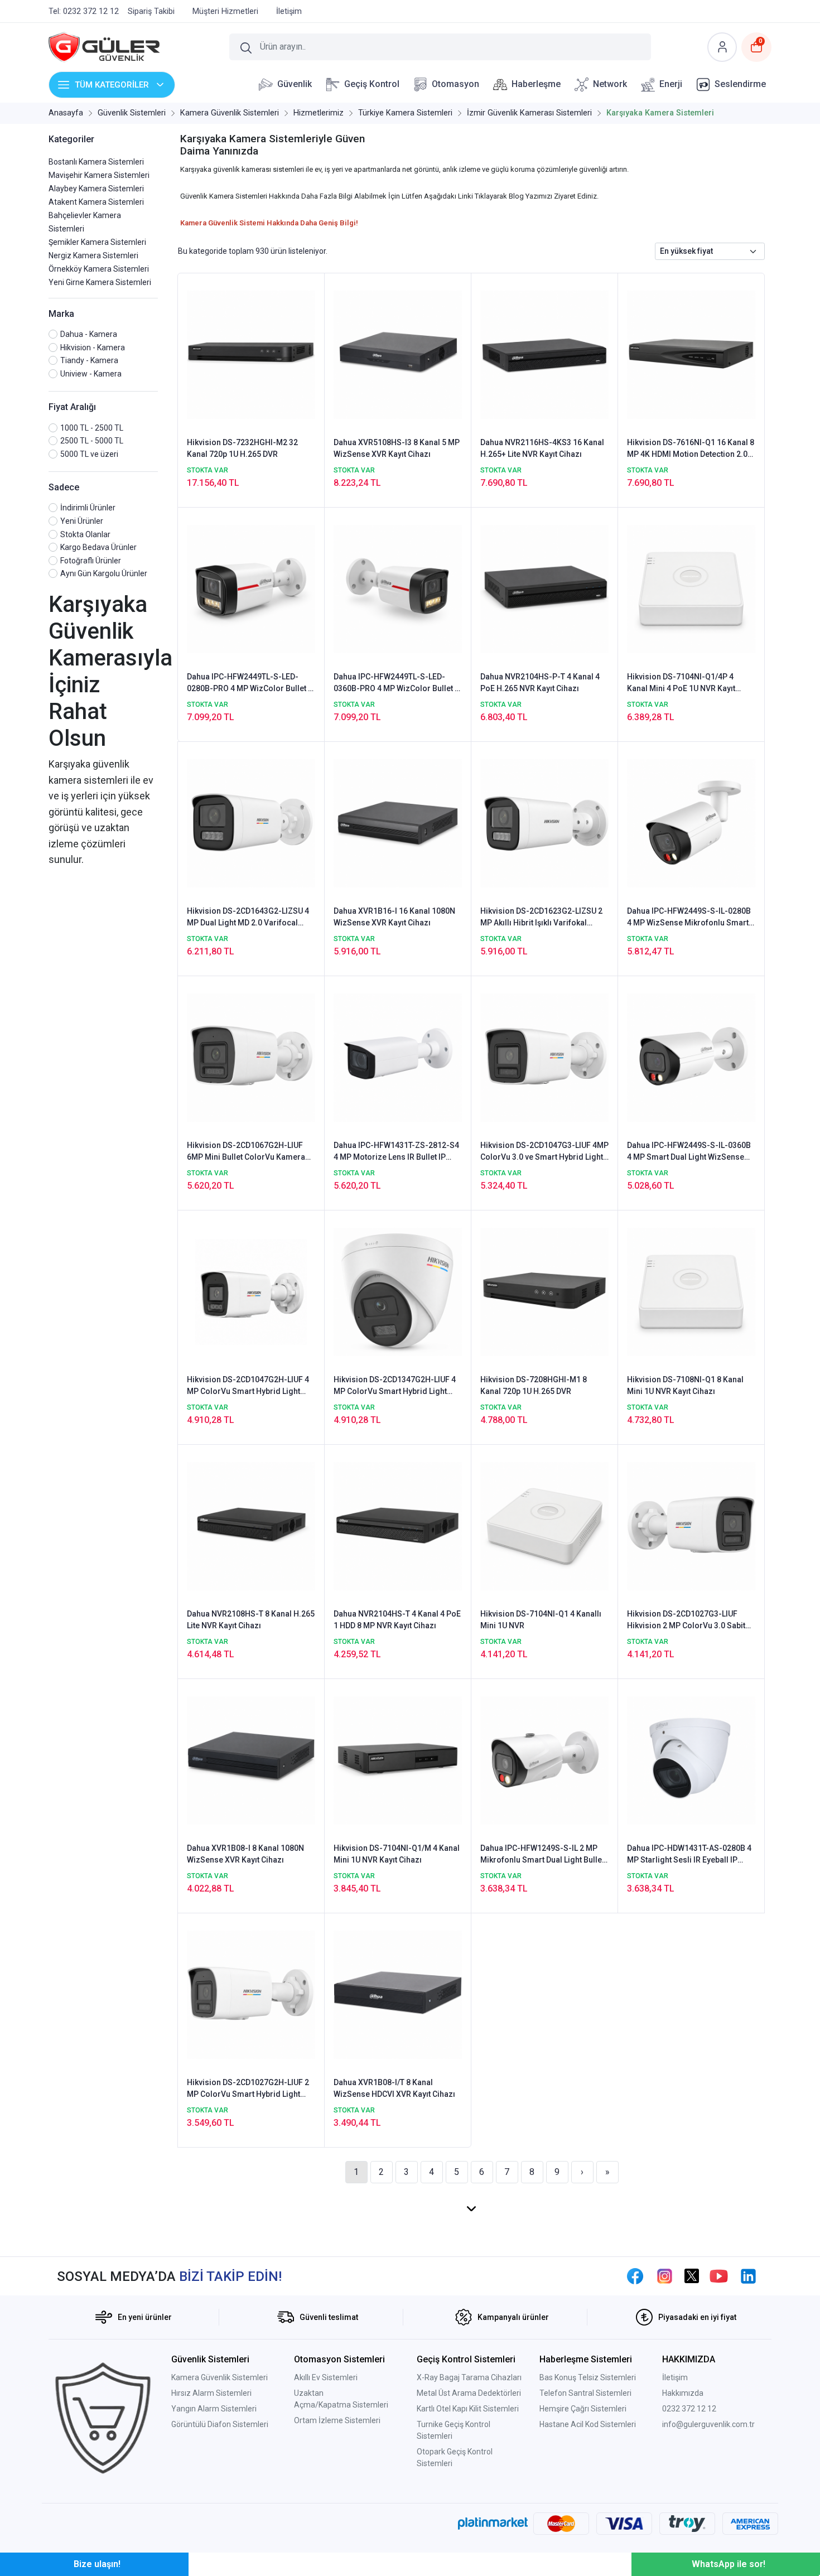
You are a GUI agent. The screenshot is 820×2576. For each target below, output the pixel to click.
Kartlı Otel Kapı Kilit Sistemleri (468, 2409)
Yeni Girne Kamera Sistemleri (100, 282)
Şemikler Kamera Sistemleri (97, 242)
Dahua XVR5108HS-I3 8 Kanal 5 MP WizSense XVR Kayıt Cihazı (397, 448)
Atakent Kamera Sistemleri (96, 202)
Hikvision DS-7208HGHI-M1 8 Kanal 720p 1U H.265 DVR (534, 1385)
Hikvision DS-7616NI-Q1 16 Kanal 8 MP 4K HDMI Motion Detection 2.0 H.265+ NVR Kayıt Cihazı (691, 449)
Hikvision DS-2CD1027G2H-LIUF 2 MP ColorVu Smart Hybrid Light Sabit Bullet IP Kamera (248, 2089)
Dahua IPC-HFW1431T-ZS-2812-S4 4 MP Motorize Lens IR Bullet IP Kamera (396, 1152)
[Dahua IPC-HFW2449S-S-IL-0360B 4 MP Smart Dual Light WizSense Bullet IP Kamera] (691, 1057)
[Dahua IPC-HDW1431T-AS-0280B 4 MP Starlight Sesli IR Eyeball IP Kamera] (691, 1760)
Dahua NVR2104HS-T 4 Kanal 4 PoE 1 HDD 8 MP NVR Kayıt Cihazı (397, 1620)
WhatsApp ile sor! (729, 2564)
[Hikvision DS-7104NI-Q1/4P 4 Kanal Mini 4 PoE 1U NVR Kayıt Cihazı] (691, 588)
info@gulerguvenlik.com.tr (708, 2424)
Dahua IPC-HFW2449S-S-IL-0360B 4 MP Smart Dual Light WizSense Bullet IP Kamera (689, 1152)
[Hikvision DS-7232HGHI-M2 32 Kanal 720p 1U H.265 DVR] (251, 354)
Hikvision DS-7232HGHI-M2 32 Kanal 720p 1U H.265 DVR (242, 448)
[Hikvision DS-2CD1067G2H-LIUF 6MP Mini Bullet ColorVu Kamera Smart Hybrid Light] (251, 1057)
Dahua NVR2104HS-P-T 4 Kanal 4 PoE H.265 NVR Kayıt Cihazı (540, 682)
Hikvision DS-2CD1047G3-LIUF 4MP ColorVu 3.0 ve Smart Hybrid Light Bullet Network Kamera (544, 1152)
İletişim (675, 2377)
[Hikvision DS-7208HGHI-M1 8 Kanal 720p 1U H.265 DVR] (544, 1291)
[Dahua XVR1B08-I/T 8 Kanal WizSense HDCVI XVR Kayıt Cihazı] (398, 1994)
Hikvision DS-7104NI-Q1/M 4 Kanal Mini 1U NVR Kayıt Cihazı (397, 1854)
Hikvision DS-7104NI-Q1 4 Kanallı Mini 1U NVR (541, 1620)
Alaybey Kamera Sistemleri (96, 189)
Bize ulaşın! (97, 2564)
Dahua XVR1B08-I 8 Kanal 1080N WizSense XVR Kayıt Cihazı (245, 1854)
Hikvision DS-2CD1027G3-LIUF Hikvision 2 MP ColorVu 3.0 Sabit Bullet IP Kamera (686, 1620)
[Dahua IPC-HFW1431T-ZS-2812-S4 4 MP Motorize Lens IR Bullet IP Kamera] (398, 1057)
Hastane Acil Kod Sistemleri (588, 2424)
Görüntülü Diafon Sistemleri (220, 2424)
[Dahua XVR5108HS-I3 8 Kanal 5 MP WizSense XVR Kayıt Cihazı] (398, 354)
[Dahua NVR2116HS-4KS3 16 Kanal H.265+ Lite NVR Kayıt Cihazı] (544, 354)
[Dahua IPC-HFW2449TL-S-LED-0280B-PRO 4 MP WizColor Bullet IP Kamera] (251, 588)
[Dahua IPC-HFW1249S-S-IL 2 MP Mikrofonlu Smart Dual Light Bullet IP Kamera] (544, 1760)
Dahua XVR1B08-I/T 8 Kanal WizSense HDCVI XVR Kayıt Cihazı (394, 2088)
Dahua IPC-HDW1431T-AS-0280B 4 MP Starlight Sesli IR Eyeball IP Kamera (689, 1855)
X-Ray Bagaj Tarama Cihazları (469, 2377)
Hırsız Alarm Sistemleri (211, 2393)
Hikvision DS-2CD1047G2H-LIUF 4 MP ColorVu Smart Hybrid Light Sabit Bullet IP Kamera (248, 1386)
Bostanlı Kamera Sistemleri (96, 162)
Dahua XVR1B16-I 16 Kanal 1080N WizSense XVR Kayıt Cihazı (394, 917)
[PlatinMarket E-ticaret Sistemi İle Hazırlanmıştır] (493, 2524)
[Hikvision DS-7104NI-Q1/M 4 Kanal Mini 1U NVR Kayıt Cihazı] (398, 1760)
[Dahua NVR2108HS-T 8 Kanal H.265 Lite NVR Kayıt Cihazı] (251, 1526)
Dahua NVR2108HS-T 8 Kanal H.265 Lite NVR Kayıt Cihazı (251, 1620)
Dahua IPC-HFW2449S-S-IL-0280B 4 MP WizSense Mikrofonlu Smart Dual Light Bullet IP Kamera (689, 918)
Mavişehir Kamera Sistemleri (99, 175)
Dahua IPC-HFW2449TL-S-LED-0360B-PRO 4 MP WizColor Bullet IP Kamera (398, 683)
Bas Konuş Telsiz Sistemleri (588, 2377)
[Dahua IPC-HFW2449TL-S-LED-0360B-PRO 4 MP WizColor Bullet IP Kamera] (398, 588)
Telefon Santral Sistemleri (585, 2393)
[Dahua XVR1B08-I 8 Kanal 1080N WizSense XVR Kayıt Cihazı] (251, 1760)
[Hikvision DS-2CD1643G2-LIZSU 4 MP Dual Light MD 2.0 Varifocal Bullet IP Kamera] (251, 823)
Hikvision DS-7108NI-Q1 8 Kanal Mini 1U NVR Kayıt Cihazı (685, 1385)
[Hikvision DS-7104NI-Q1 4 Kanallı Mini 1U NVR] (544, 1526)
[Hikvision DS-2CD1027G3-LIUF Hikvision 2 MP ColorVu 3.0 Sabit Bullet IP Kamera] (691, 1526)
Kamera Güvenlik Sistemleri (220, 2377)
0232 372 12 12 (689, 2409)
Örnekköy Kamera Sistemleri (99, 269)
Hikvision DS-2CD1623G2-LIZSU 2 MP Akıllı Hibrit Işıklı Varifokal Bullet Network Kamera (541, 918)
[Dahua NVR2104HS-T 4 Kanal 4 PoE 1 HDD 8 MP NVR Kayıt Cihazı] (398, 1526)
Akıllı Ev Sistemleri (326, 2377)
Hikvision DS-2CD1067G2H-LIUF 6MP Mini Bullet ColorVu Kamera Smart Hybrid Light (246, 1152)
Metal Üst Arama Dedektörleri (469, 2393)
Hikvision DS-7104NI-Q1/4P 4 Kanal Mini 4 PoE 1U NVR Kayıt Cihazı (681, 683)
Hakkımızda (683, 2393)
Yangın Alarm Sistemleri (214, 2409)
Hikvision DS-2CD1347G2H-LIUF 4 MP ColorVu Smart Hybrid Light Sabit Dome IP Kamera (395, 1386)
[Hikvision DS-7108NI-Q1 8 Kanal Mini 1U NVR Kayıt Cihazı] (691, 1291)
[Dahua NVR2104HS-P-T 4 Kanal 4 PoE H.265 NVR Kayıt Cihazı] (544, 588)
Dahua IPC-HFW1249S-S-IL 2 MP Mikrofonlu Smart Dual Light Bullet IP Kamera (542, 1855)
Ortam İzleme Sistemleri (337, 2420)
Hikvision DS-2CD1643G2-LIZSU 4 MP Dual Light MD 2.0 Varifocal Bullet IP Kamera (248, 918)
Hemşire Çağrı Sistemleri (583, 2409)
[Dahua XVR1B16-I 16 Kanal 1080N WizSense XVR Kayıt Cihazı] (398, 823)
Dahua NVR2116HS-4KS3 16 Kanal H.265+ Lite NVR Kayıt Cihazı (542, 448)
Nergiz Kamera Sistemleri (93, 255)
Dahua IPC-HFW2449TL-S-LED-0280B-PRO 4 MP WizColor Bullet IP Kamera (251, 683)
